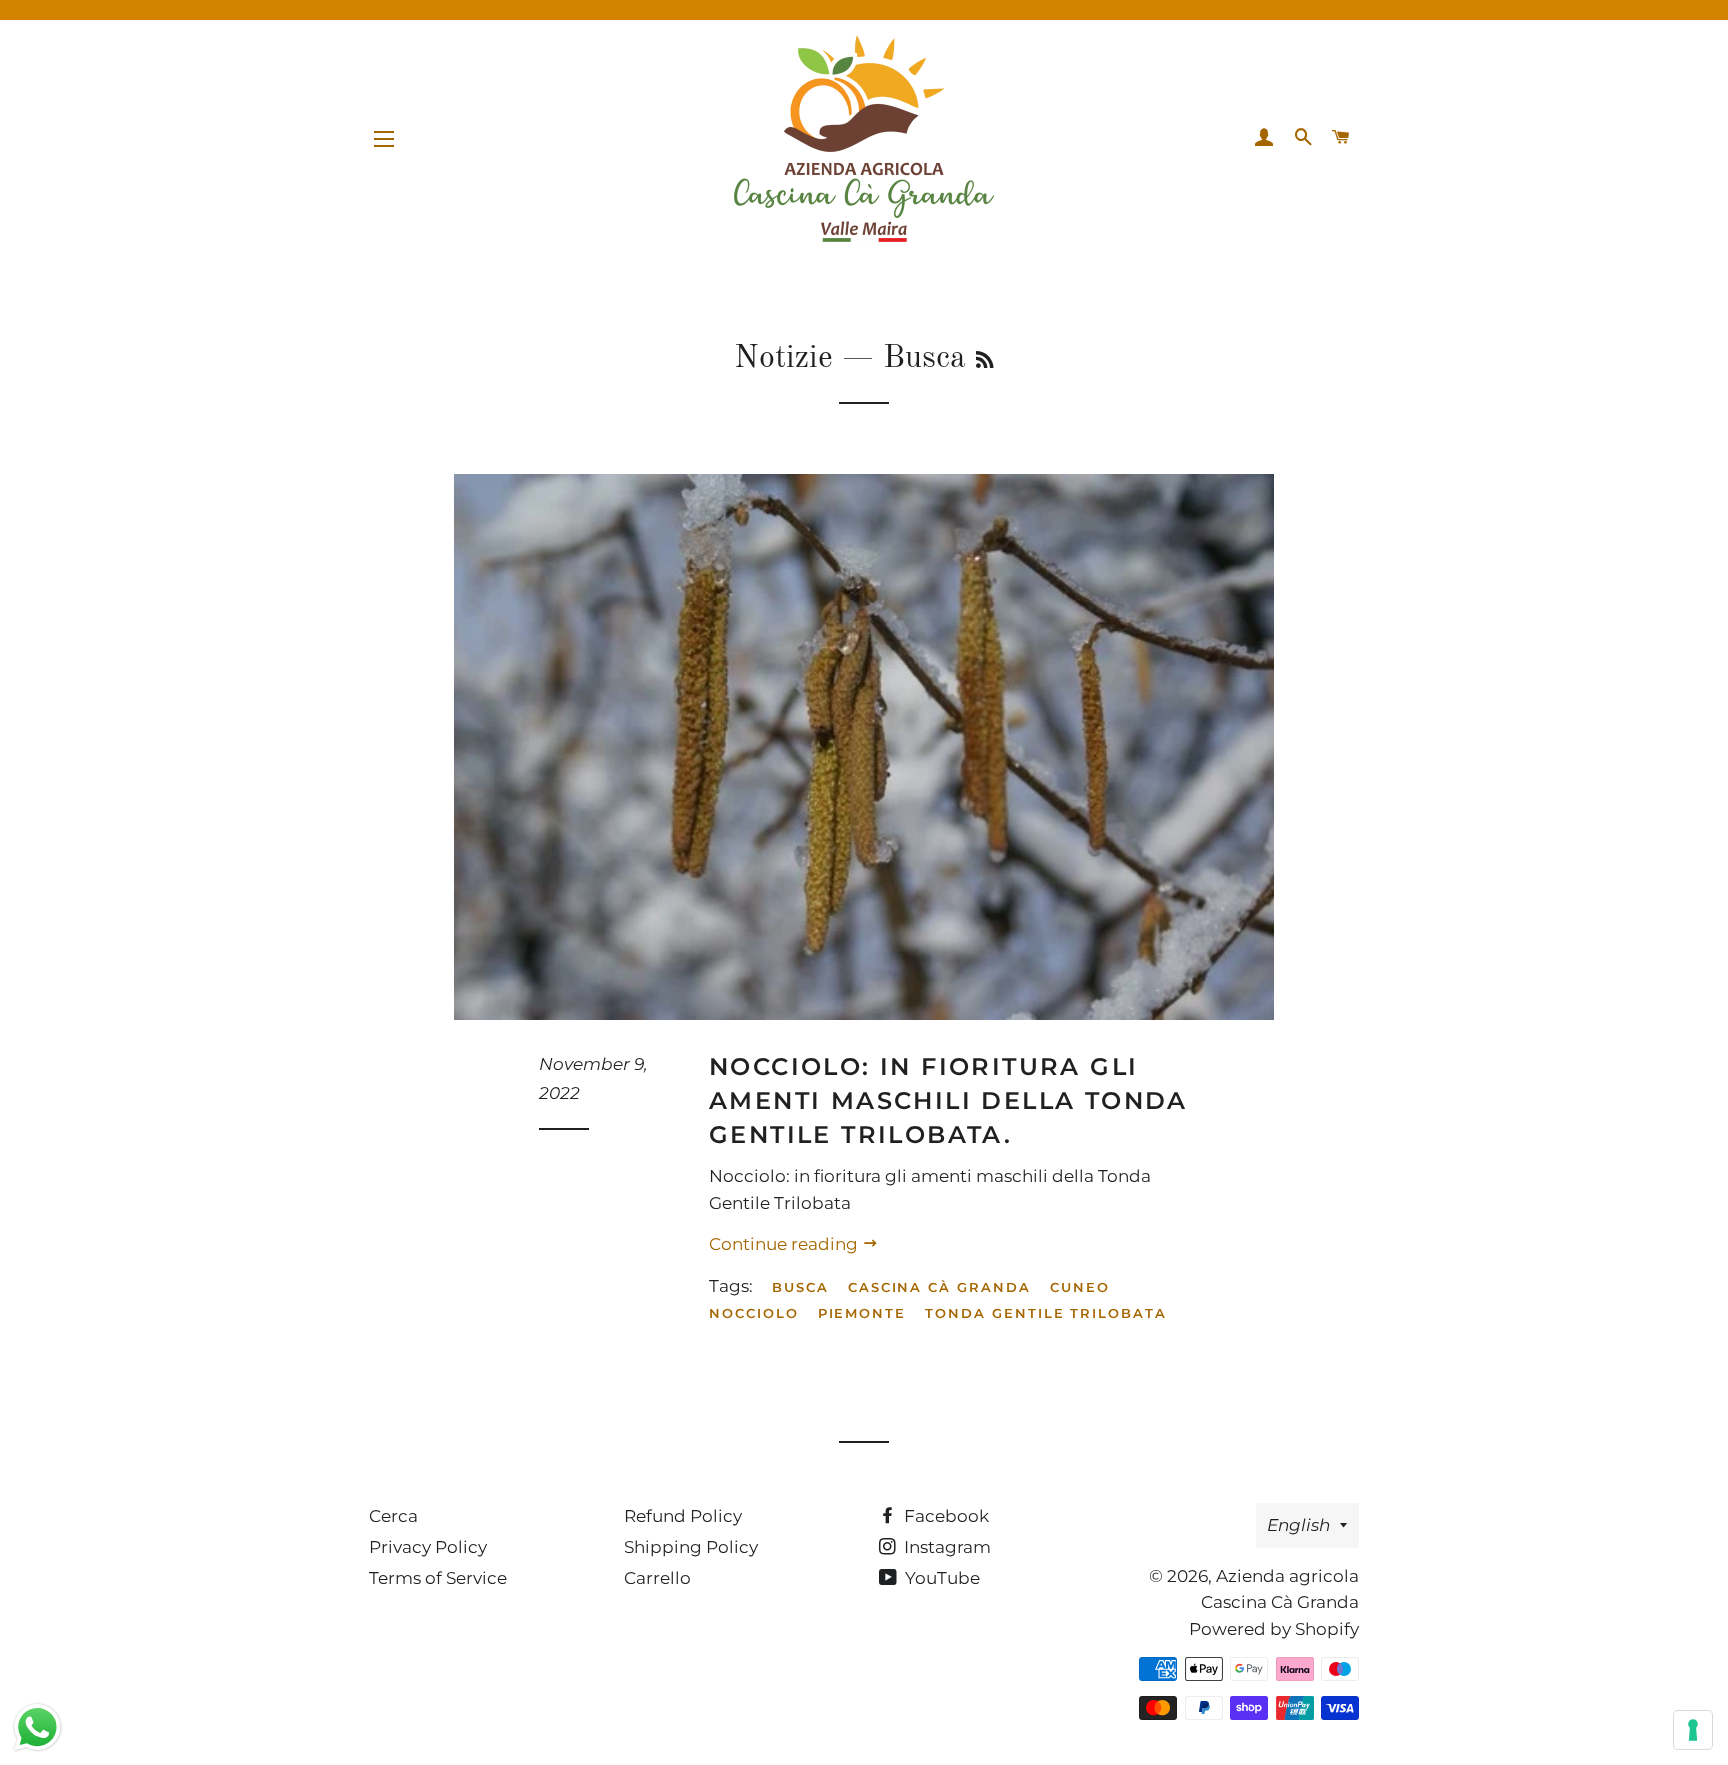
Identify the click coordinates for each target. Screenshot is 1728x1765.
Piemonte (862, 1313)
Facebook (944, 1516)
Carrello (657, 1578)
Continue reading (785, 1244)
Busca (800, 1287)
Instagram (945, 1547)
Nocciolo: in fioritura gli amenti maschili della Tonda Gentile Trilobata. (948, 1100)
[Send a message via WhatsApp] (37, 1727)
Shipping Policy (691, 1547)
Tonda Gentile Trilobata (1046, 1313)
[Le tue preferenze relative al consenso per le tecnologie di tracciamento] (1693, 1730)
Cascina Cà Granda (939, 1287)
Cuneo (1080, 1287)
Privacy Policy (428, 1547)
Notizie (783, 359)
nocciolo (754, 1313)
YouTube (940, 1578)
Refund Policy (683, 1516)
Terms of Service (438, 1578)
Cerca (393, 1516)
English (1298, 1525)
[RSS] (984, 362)
